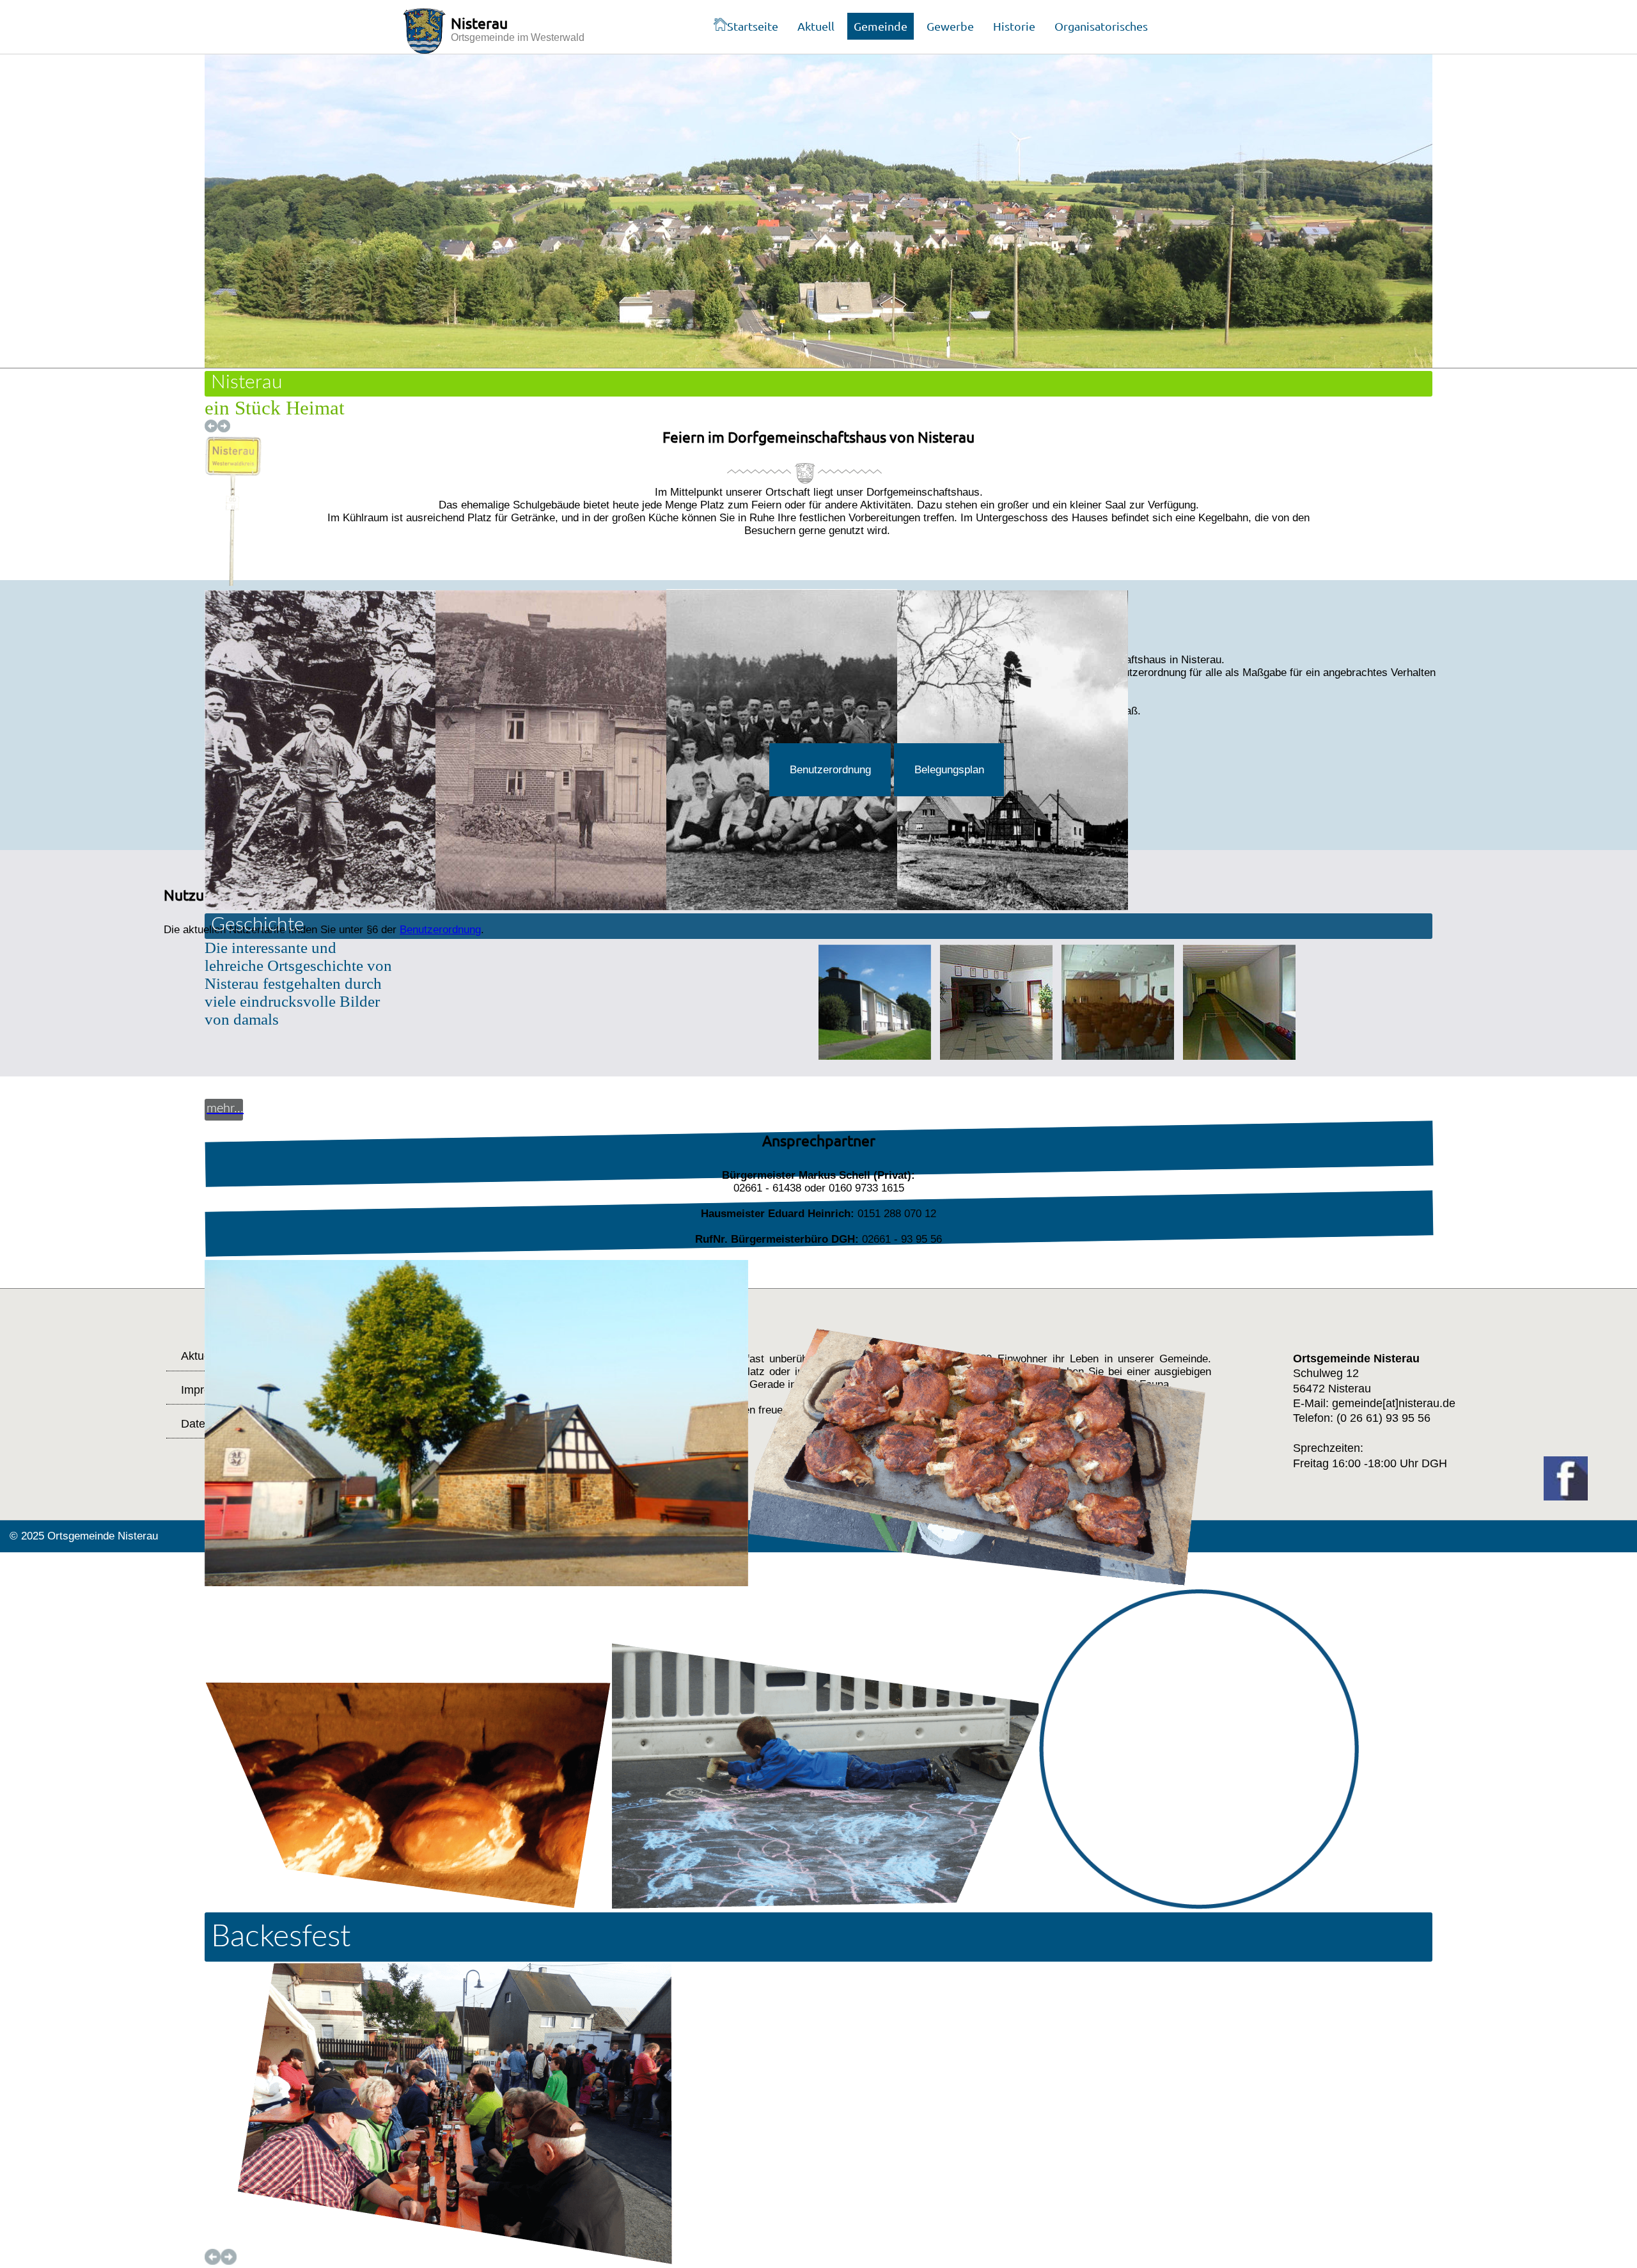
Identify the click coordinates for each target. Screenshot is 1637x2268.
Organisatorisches (1101, 26)
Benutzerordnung (830, 770)
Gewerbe (950, 26)
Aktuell (816, 26)
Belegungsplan (949, 770)
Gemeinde (881, 26)
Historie (1014, 26)
